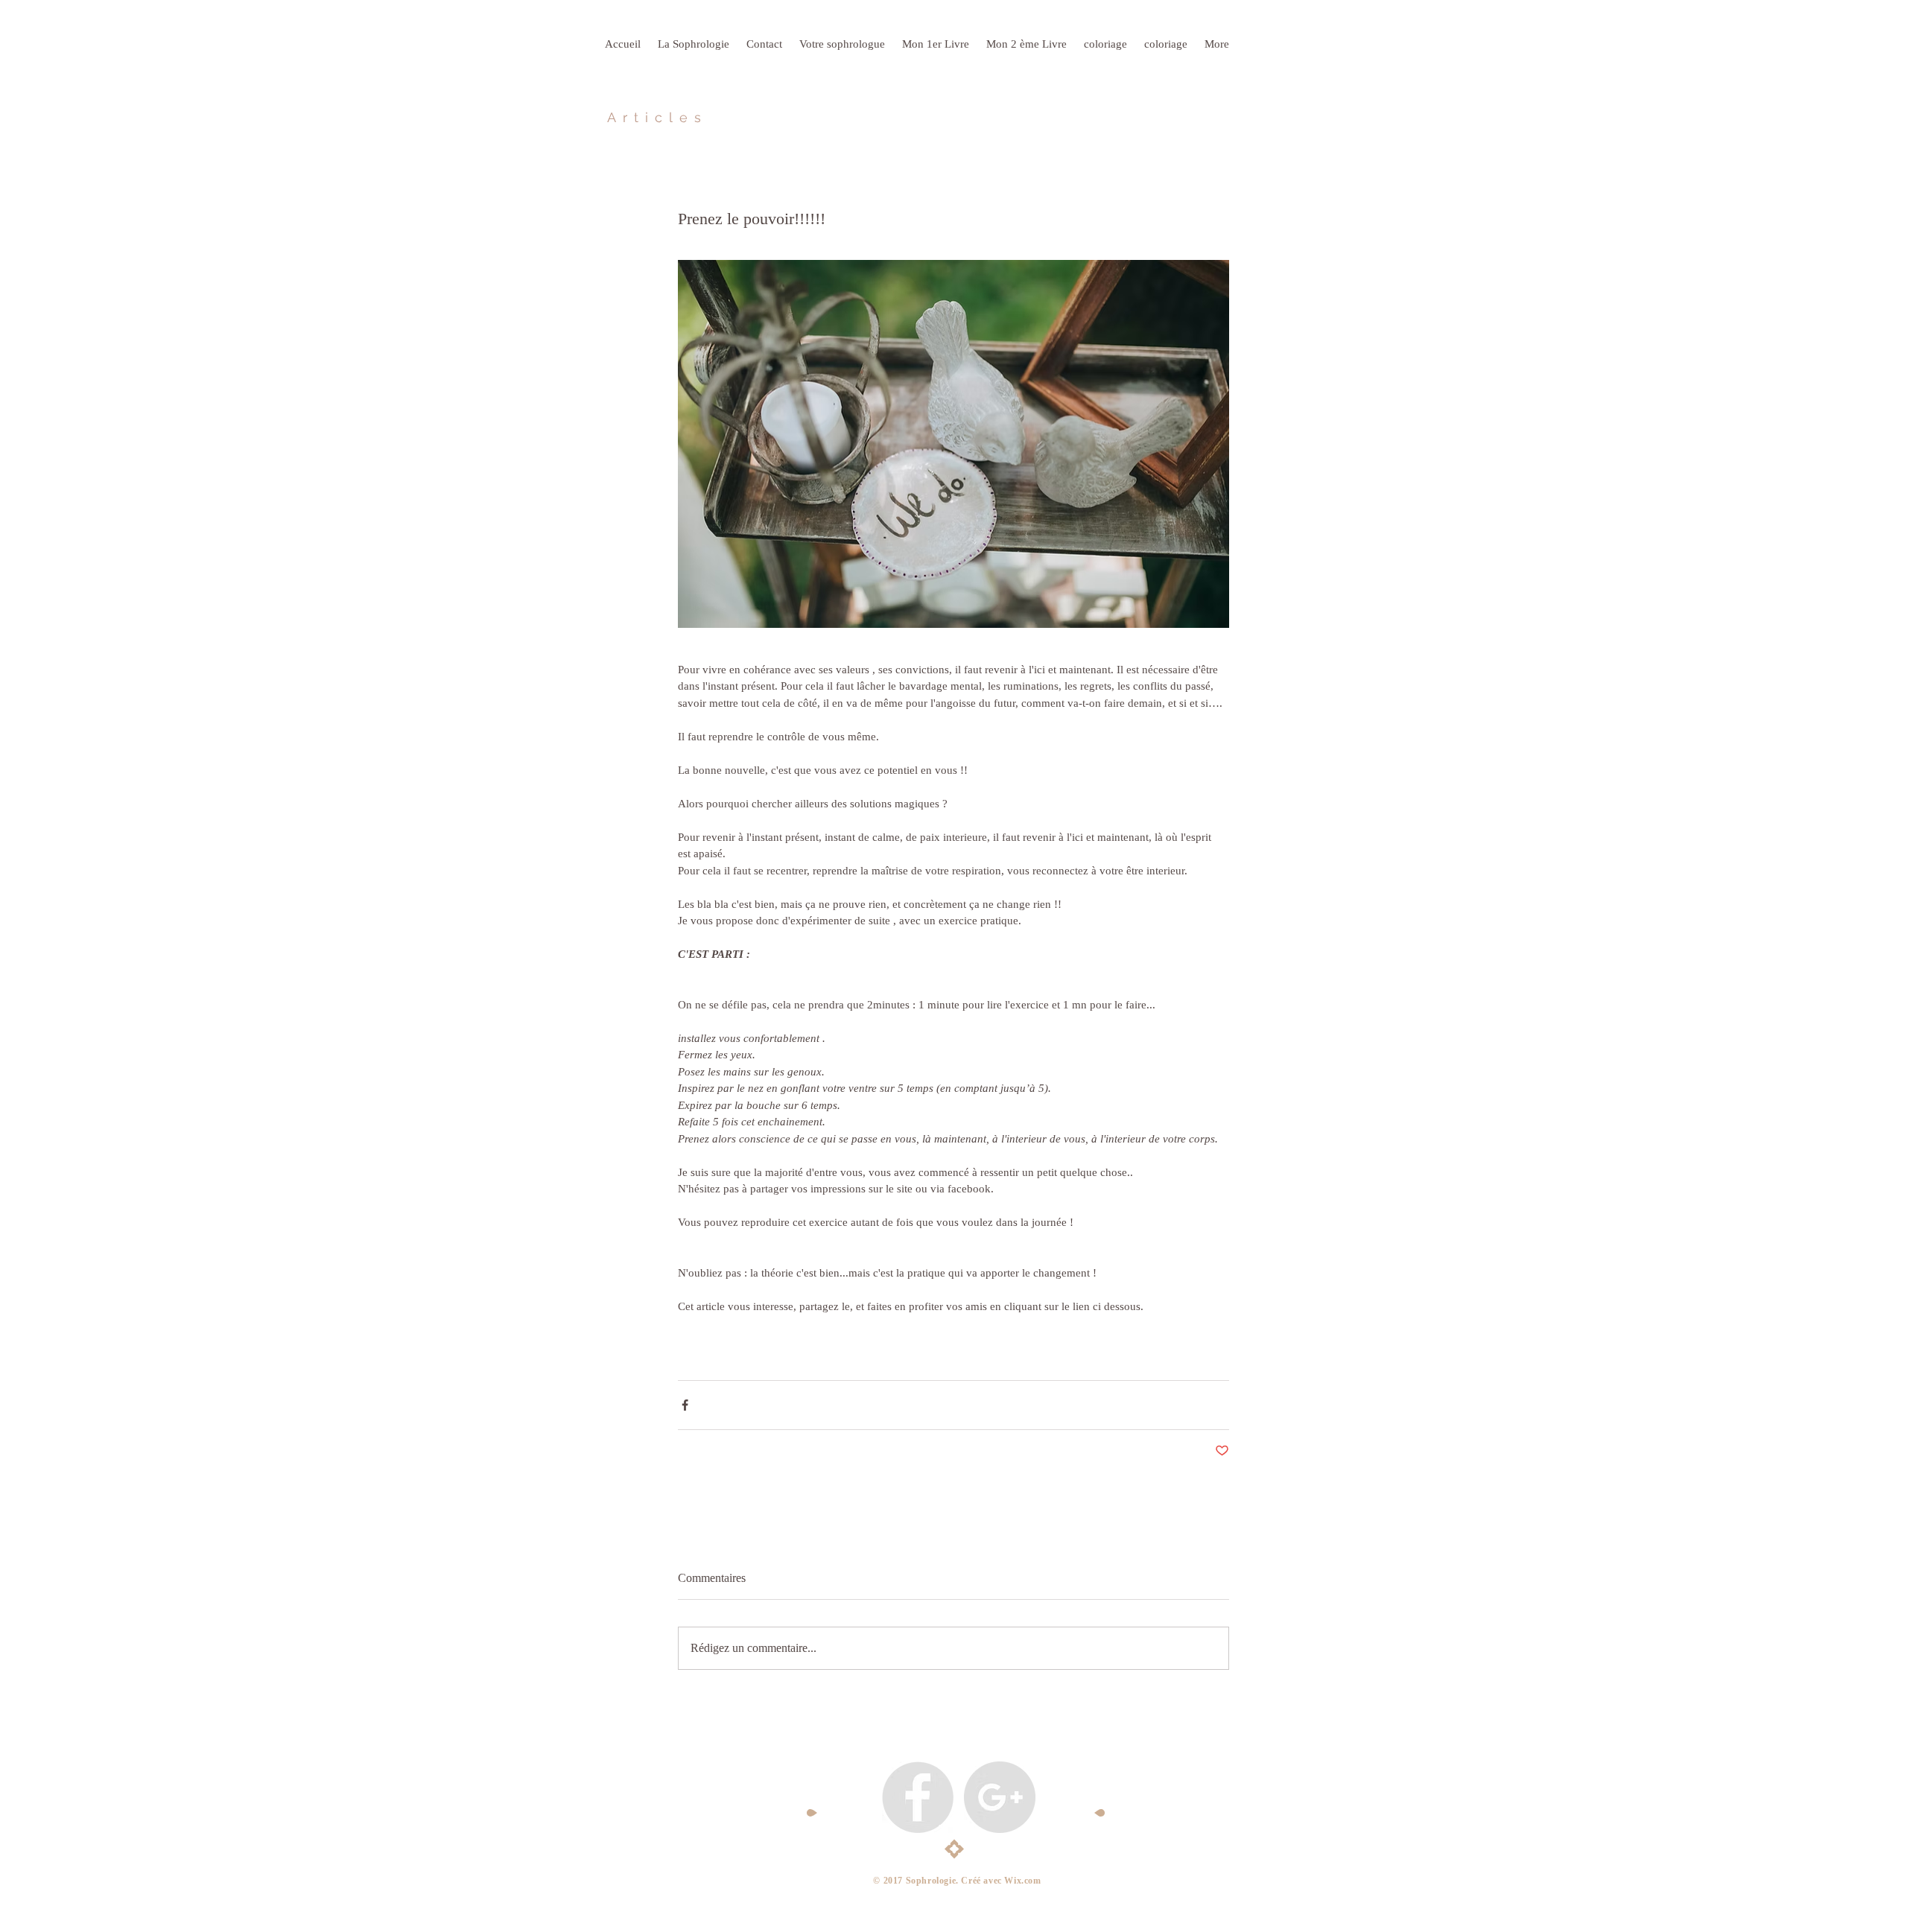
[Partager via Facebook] (685, 1405)
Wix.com (1022, 1881)
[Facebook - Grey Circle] (918, 1797)
